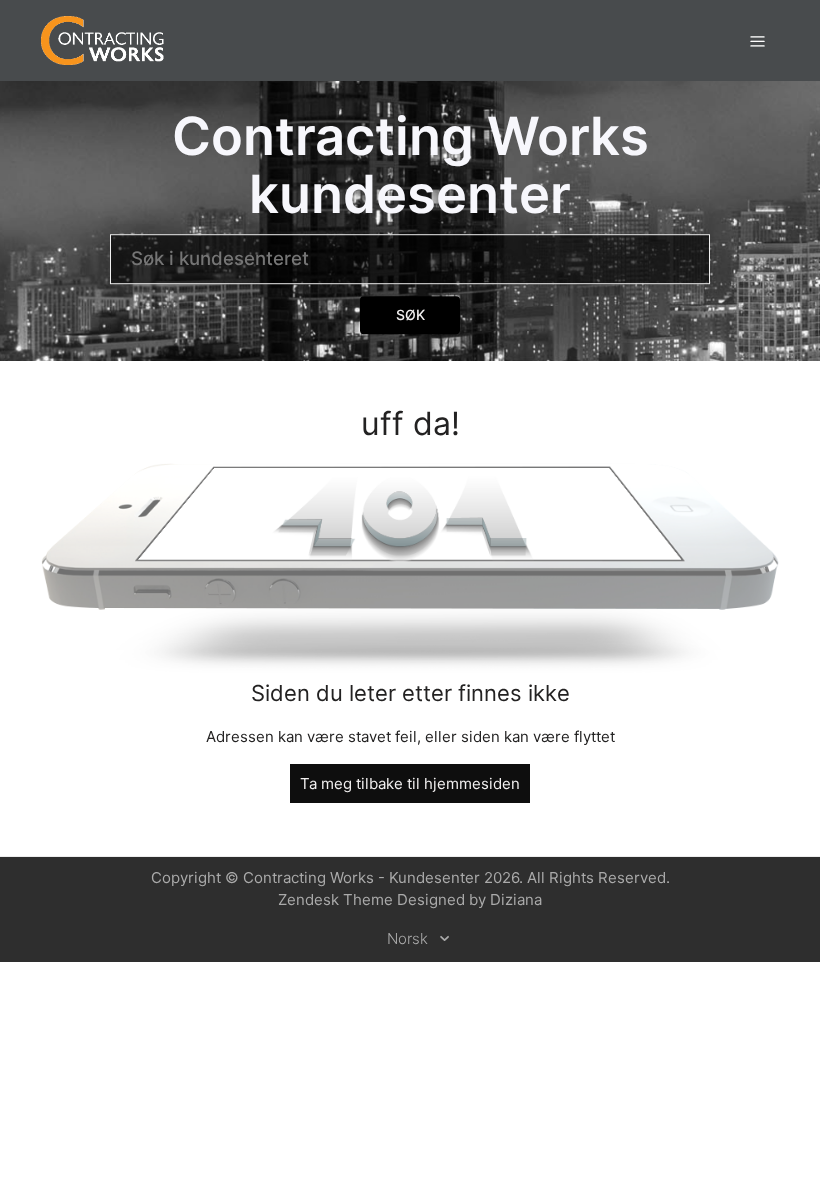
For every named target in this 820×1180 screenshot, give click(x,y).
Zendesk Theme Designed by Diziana (410, 899)
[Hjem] (102, 39)
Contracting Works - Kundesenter (361, 877)
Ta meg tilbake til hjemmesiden (410, 783)
